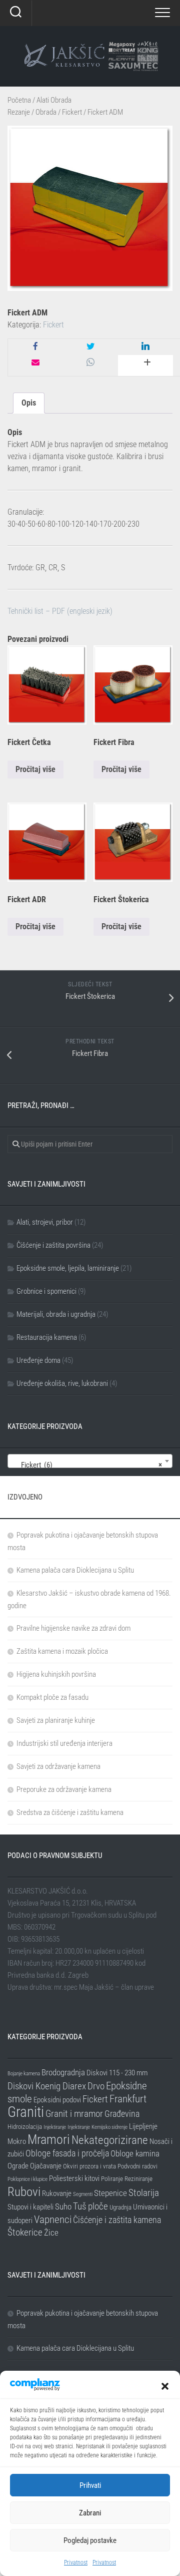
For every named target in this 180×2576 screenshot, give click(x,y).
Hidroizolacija (25, 2127)
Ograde (18, 2166)
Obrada (46, 112)
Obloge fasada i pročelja (67, 2153)
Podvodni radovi (137, 2166)
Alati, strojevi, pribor (45, 1222)
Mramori (49, 2139)
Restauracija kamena (47, 1337)
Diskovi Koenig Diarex (47, 2086)
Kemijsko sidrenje (109, 2127)
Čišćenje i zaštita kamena (117, 2220)
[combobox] (90, 1461)
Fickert (72, 112)
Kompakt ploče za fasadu (52, 1697)
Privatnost (76, 2562)
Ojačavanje (46, 2166)
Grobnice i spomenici (46, 1291)
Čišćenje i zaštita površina (53, 1245)
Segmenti (83, 2194)
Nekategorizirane (110, 2140)
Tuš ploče (90, 2206)
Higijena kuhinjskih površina (56, 1674)
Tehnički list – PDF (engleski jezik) (60, 611)
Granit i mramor (74, 2114)
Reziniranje (138, 2179)
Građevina (122, 2114)
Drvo (96, 2086)
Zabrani (90, 2513)
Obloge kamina (135, 2153)
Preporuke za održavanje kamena (64, 1789)
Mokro (17, 2141)
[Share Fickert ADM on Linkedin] (145, 347)
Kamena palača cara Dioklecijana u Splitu (75, 1570)
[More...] (145, 365)
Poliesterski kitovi (74, 2178)
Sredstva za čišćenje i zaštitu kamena (70, 1812)
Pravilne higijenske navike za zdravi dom (73, 1628)
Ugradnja (120, 2207)
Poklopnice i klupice (27, 2179)
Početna (19, 100)
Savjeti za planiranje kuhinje (56, 1720)
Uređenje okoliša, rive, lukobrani (62, 1383)
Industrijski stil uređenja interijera (64, 1743)
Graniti (26, 2112)
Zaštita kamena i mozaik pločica (62, 1651)
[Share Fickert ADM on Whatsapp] (90, 363)
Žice (51, 2233)
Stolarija (144, 2193)
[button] (165, 2386)
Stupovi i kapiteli (30, 2207)
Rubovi (24, 2191)
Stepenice (110, 2193)
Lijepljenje (143, 2126)
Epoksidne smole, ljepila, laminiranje (68, 1268)
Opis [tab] (29, 403)
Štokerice (25, 2232)
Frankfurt (128, 2099)
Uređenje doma (38, 1360)
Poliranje (112, 2179)
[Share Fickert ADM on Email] (35, 363)
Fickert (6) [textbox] (87, 1465)
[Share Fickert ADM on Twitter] (90, 347)
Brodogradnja (63, 2072)
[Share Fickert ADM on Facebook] (35, 347)
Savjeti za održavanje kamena (58, 1766)
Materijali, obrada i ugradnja (56, 1314)
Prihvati (90, 2485)
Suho (63, 2206)
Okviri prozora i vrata (89, 2166)
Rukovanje (57, 2193)
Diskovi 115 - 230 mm (117, 2073)
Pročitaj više (35, 769)
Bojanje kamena (24, 2074)
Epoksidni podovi (57, 2100)
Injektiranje (55, 2127)
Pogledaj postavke (90, 2540)
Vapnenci (53, 2219)
